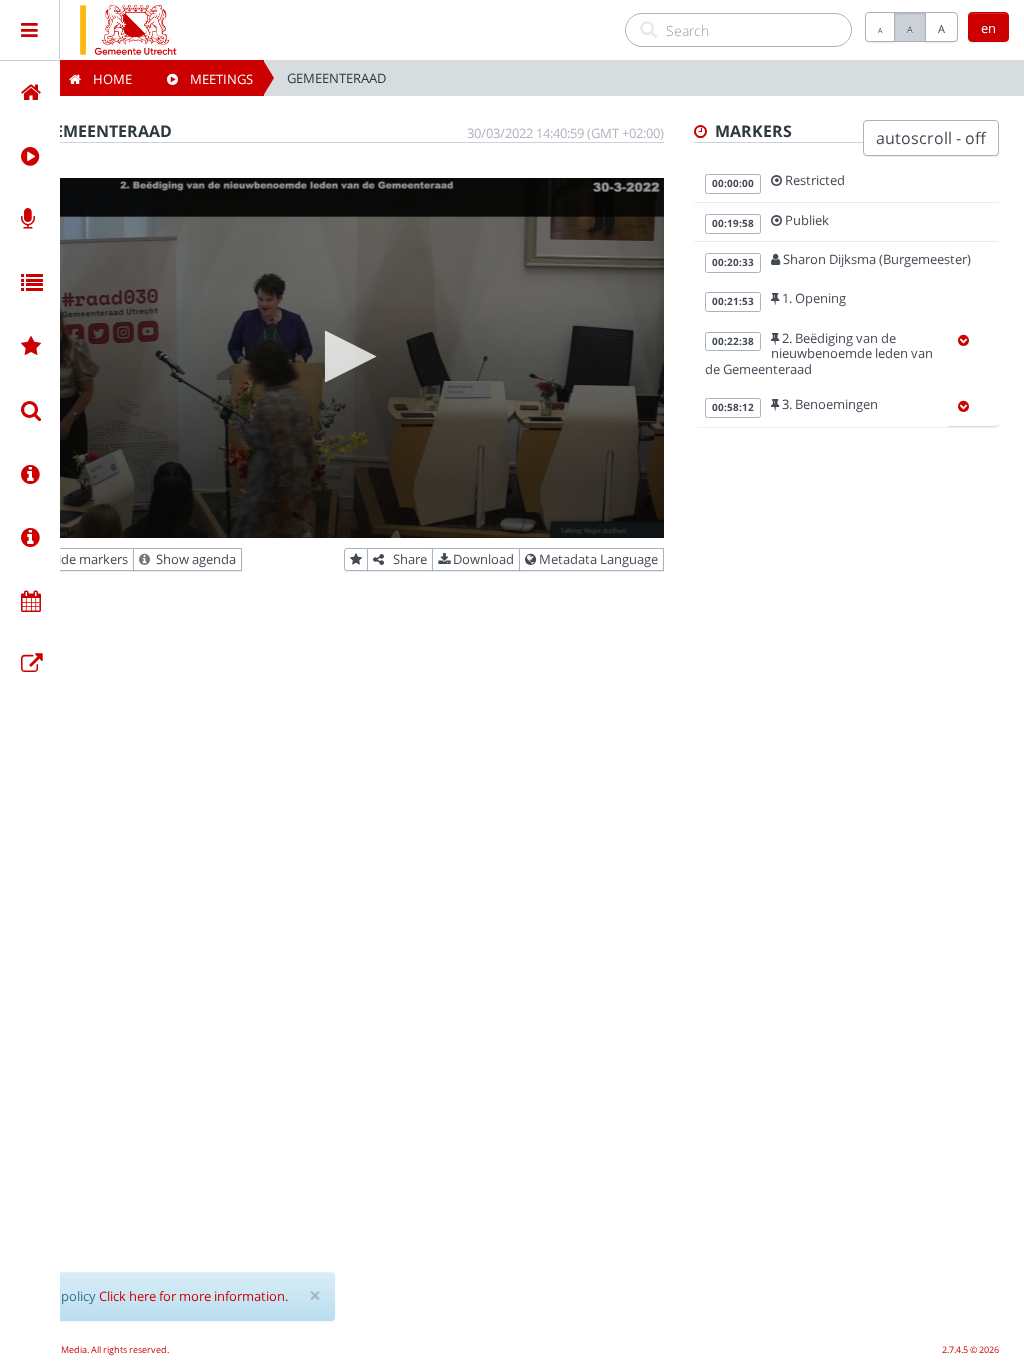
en (988, 28)
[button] (344, 356)
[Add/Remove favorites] (356, 560)
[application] (344, 358)
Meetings (215, 79)
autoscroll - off (931, 138)
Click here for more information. (193, 1296)
